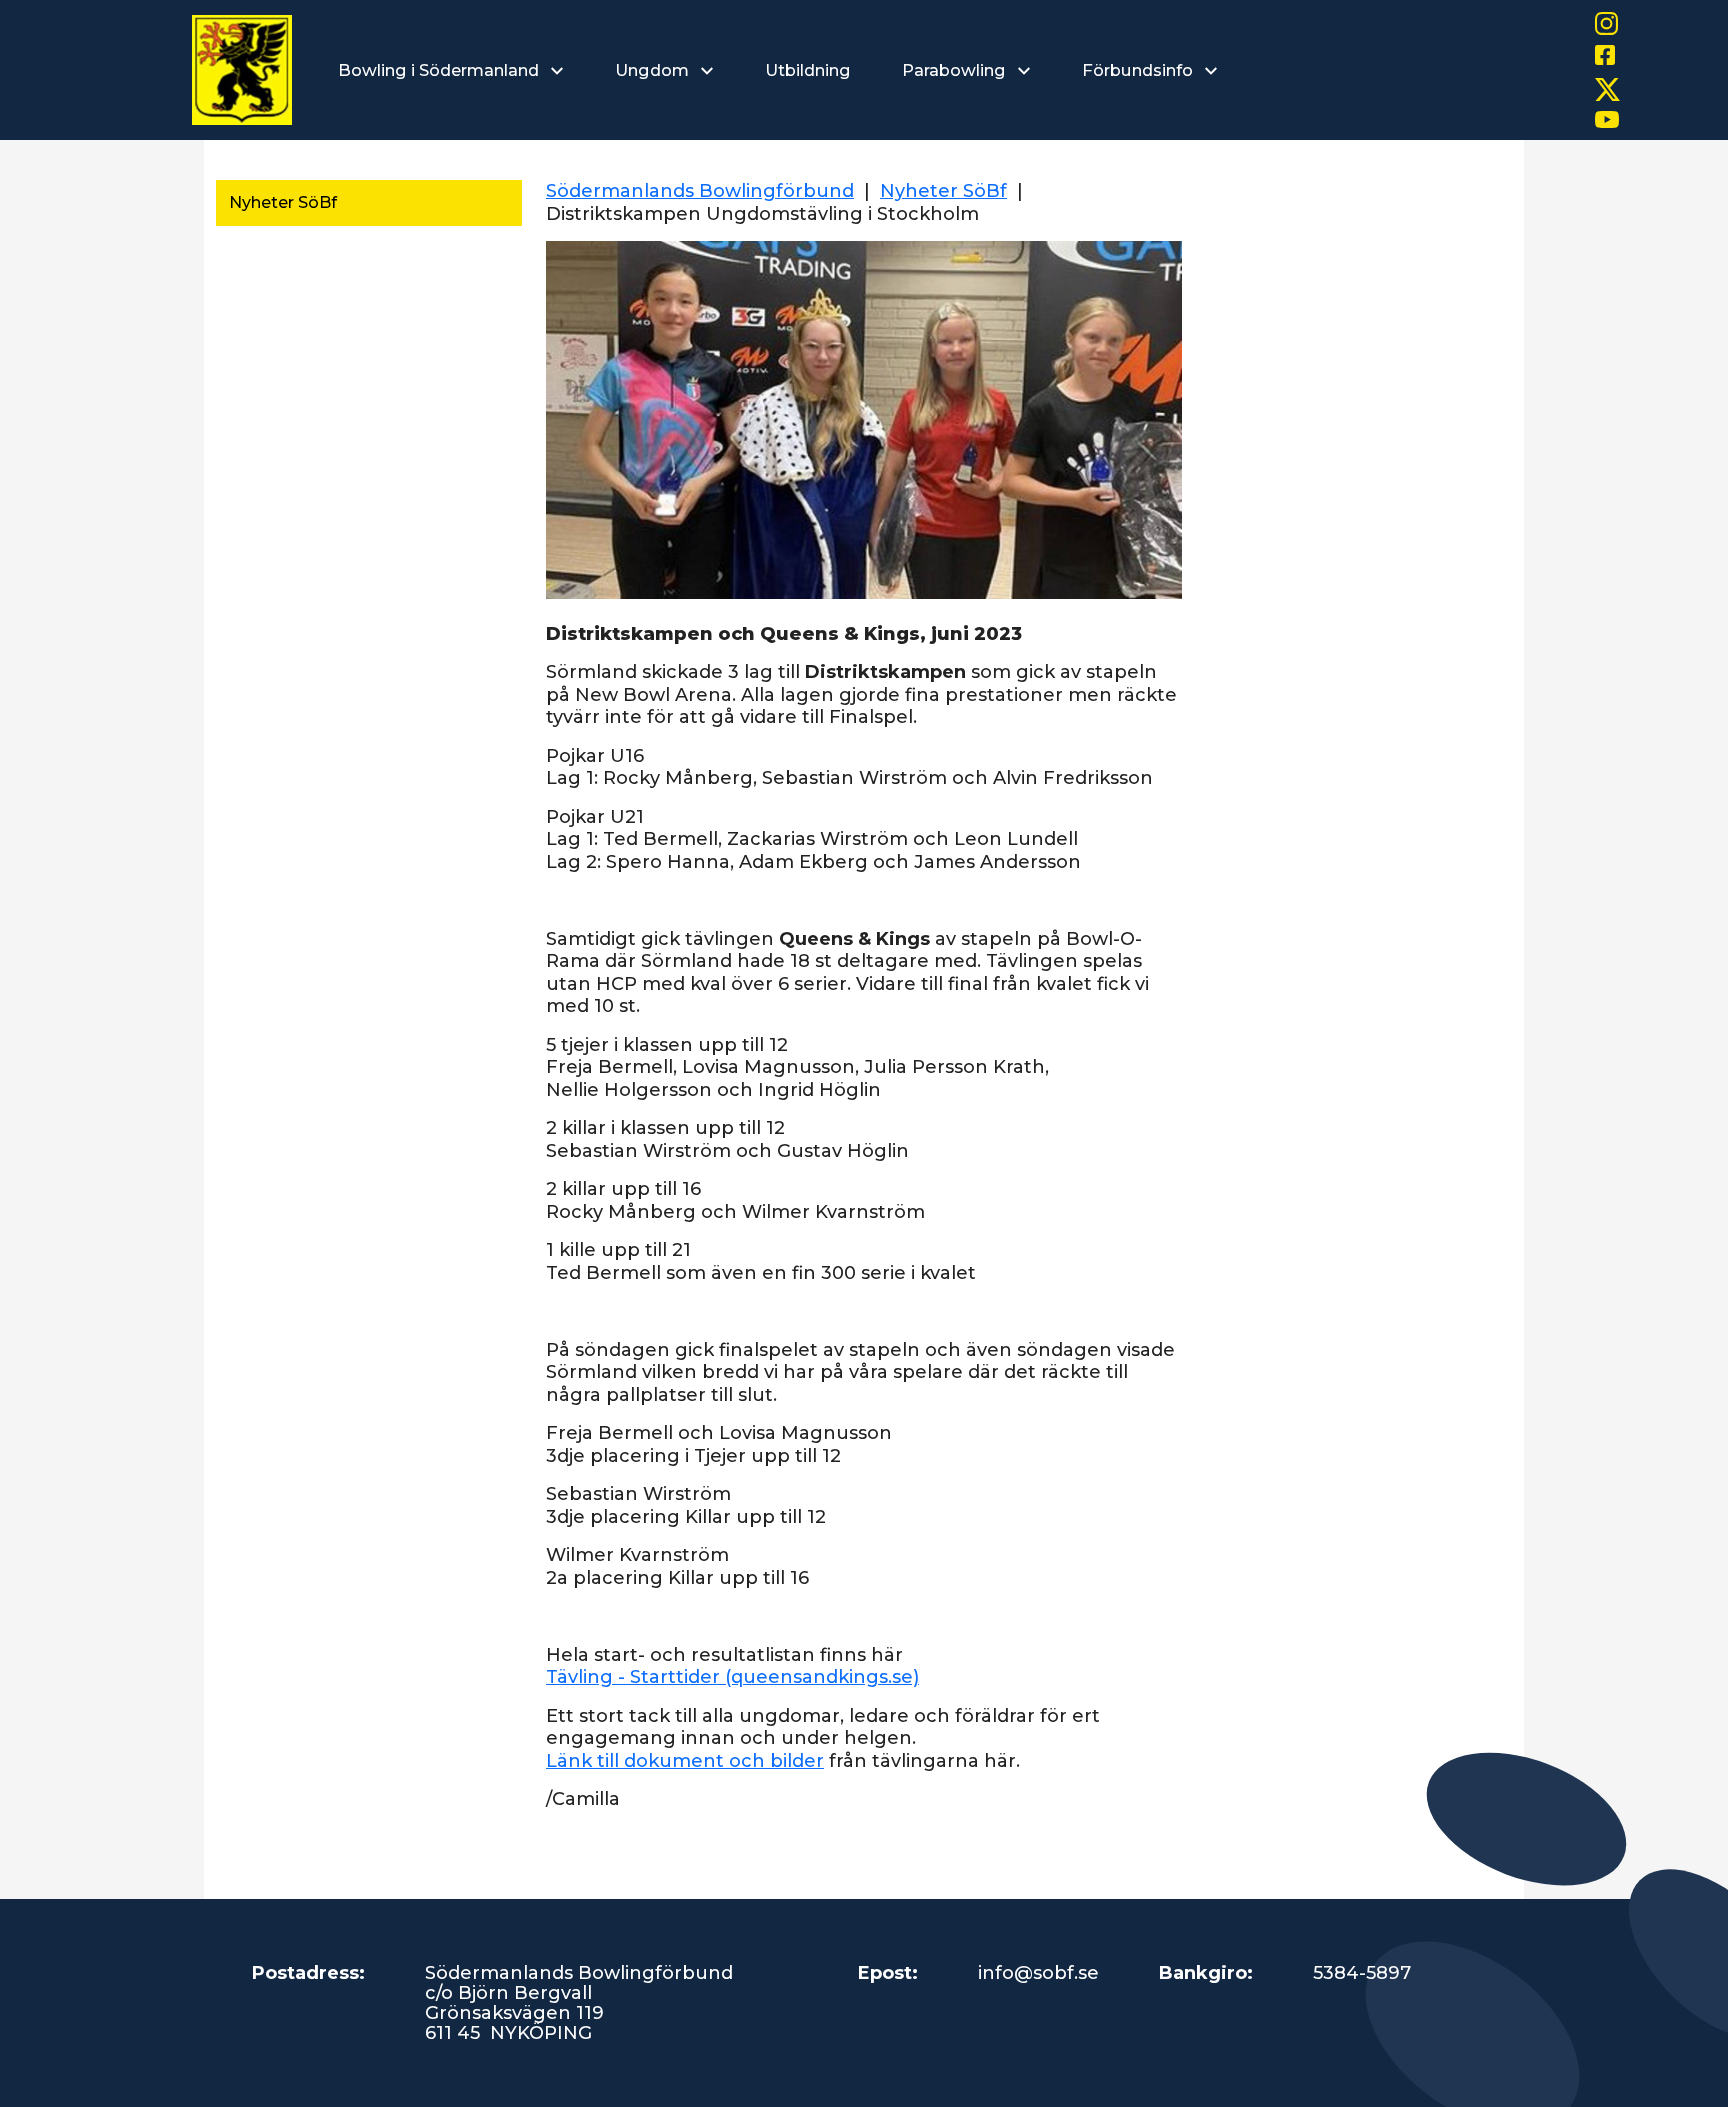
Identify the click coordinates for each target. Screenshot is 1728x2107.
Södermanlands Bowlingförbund (700, 191)
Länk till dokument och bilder (685, 1761)
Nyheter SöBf (283, 202)
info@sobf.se (1038, 1973)
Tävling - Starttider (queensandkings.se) (732, 1677)
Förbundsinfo (1139, 70)
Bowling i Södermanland (440, 70)
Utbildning (807, 70)
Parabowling (956, 70)
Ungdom (654, 70)
